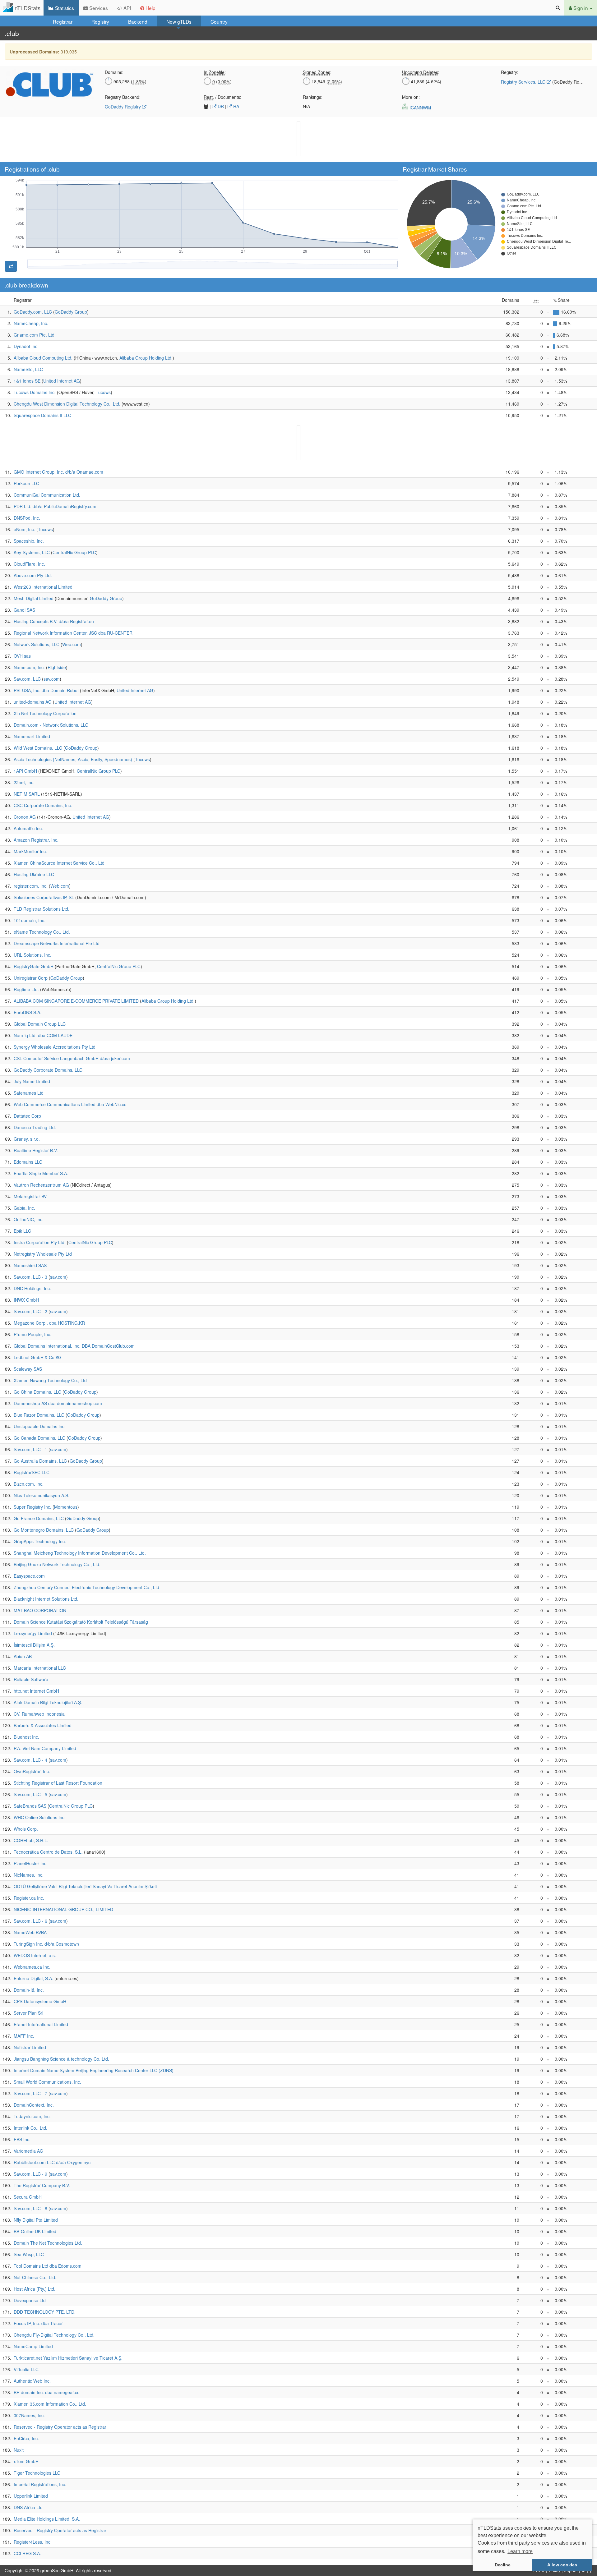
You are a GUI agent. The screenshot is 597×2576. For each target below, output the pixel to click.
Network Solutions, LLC (37, 644)
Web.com (72, 644)
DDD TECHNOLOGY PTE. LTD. (45, 2312)
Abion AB (23, 1656)
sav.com (52, 679)
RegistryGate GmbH (34, 966)
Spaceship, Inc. (29, 541)
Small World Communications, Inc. (47, 2082)
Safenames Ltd (29, 1093)
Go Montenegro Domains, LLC (44, 1530)
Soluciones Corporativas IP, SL (44, 897)
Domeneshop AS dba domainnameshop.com (58, 1403)
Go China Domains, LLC (37, 1392)
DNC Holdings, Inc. (32, 1288)
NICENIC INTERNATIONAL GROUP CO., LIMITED (63, 1909)
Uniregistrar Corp (31, 978)
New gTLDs (179, 21)
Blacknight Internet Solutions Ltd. (46, 1599)
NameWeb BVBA (30, 1932)
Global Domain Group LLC (40, 1024)
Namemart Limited (32, 736)
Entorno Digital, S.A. (33, 1978)
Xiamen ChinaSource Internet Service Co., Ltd (59, 863)
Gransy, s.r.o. (27, 1139)
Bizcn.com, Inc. (29, 1484)
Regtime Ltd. (26, 989)
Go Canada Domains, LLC (39, 1438)
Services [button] (98, 8)
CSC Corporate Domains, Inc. (43, 805)
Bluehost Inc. (26, 1737)
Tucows (103, 392)
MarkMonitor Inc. (30, 851)
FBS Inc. (22, 2139)
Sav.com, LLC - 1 (30, 1449)
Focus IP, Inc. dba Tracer (38, 2323)
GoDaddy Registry (123, 107)
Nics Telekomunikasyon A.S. (42, 1495)
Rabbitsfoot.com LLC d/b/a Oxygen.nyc (52, 2162)
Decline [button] (503, 2565)
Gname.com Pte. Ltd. (35, 335)
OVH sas (22, 656)
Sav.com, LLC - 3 (30, 1277)
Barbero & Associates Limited (43, 1725)
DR (220, 106)
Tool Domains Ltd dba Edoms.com (48, 2266)
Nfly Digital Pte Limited (36, 2220)
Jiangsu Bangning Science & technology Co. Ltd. (61, 2059)
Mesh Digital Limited (34, 598)
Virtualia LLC (26, 2369)
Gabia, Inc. (24, 1208)
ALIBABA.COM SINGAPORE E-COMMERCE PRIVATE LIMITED (76, 1001)
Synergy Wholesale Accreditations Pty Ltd (55, 1047)
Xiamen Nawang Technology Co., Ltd (50, 1380)
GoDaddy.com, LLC (33, 312)
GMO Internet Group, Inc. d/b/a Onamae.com (58, 472)
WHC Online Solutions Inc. (40, 1817)
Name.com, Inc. (29, 667)
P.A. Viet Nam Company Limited (45, 1748)
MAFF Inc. (24, 2036)
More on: (411, 97)
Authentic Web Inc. (32, 2381)
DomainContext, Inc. (34, 2105)
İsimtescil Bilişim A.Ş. (34, 1645)
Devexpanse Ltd (30, 2300)
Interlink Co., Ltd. (30, 2128)
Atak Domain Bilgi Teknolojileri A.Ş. (48, 1702)
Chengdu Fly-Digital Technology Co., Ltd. (54, 2335)
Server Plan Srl (28, 2013)
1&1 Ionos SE (27, 381)
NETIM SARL (27, 794)
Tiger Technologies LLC (37, 2473)
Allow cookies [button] (562, 2565)
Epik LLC (22, 1231)
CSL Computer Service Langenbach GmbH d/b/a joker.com (72, 1058)
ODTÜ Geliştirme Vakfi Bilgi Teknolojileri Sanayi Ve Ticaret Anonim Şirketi (85, 1886)
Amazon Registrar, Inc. (36, 840)
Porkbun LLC (26, 483)
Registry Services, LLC (523, 82)
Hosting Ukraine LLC (34, 874)
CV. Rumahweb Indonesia (39, 1714)
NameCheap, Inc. (31, 323)
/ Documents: (222, 97)
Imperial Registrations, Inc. (40, 2484)
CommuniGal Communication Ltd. (47, 495)
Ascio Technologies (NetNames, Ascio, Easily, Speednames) (73, 759)
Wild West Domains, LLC (38, 748)
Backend (138, 21)
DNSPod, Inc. (27, 518)
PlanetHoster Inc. (31, 1863)
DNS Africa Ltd (28, 2507)
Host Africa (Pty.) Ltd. (35, 2289)
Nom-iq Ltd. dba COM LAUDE (43, 1035)
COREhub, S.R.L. (31, 1840)
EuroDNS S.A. (28, 1012)
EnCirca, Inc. (26, 2438)
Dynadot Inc (25, 346)
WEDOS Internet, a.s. (35, 1955)
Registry (100, 21)
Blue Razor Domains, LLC (39, 1415)
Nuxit (19, 2450)
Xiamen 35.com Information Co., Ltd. (50, 2404)
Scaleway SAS (28, 1369)
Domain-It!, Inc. (29, 1990)
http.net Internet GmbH (36, 1691)
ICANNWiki (420, 108)
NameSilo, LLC (28, 369)
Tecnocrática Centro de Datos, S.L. (48, 1852)
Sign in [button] (581, 8)
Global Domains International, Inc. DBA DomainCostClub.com (74, 1346)
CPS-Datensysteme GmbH (40, 2001)
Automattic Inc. (28, 828)
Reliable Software (31, 1679)
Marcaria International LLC (40, 1668)
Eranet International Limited (41, 2024)
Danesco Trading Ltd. (35, 1127)
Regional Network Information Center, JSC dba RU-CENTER (73, 633)
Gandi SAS (24, 610)
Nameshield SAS (30, 1265)
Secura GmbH (28, 2197)
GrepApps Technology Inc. (40, 1541)
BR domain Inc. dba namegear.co (47, 2392)
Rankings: (313, 97)
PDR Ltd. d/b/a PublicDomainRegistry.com (55, 506)
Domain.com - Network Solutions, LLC (51, 725)
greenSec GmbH (57, 2570)
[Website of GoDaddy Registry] (144, 107)
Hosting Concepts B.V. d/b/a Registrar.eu (54, 621)
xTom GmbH (26, 2461)
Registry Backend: (123, 97)
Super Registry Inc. (32, 1507)
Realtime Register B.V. (36, 1150)
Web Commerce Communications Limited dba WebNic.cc (70, 1104)
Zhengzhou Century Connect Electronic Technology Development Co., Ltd (86, 1587)
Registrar (63, 21)
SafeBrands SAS (30, 1806)
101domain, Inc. (30, 920)
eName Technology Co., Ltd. (42, 932)
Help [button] (150, 8)
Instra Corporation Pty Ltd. (40, 1242)
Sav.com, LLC (27, 679)
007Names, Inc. (29, 2415)
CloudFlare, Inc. (29, 564)
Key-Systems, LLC (32, 552)
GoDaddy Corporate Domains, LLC (48, 1070)
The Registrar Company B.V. (42, 2185)
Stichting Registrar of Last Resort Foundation (58, 1783)
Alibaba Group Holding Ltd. (146, 358)
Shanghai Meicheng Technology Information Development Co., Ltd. (80, 1553)
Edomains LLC (28, 1162)
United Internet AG (62, 381)
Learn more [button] (520, 2551)
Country (219, 21)
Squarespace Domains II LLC (42, 415)
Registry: (510, 72)
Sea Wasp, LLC (29, 2254)
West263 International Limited (43, 587)
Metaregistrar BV (30, 1196)
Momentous (66, 1507)
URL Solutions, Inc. (32, 955)
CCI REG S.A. (27, 2553)
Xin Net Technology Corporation (45, 713)
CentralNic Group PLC (74, 552)
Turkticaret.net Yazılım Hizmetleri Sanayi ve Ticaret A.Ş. (68, 2358)
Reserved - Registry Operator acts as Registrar (60, 2427)
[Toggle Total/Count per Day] (11, 266)
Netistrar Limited (30, 2047)
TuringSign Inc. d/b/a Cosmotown (46, 1944)
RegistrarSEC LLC (32, 1472)
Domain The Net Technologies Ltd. (48, 2243)
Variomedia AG (28, 2151)
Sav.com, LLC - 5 (30, 1794)
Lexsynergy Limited (33, 1633)
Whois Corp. (26, 1829)
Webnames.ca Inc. (32, 1967)
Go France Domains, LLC (39, 1518)
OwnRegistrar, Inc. (32, 1771)
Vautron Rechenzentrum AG (41, 1185)
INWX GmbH (26, 1300)
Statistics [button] (64, 8)
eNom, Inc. (24, 529)
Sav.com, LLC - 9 (30, 2174)
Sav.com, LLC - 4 (30, 1760)
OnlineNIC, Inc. (29, 1219)
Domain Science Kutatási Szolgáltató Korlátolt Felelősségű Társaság (81, 1622)
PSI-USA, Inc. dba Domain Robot (46, 690)
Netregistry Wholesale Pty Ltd (43, 1254)
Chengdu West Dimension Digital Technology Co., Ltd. (67, 404)
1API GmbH (25, 771)
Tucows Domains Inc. (35, 392)
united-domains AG (33, 702)
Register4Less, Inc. (33, 2542)
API (127, 8)
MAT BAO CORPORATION (40, 1610)
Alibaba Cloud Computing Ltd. (43, 358)
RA (236, 106)
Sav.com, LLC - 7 (30, 2093)
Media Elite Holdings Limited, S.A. (47, 2519)
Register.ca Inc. (29, 1898)
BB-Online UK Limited (35, 2231)
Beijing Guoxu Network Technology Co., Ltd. (57, 1564)
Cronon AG (25, 817)
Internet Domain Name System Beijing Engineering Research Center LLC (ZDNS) (94, 2070)
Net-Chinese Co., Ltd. (35, 2277)
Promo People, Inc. (32, 1334)
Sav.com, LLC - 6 (30, 1921)
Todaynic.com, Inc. (32, 2116)
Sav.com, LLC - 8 (30, 2208)
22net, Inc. (24, 782)
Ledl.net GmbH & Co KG (38, 1357)
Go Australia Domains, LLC (40, 1461)
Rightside (57, 667)
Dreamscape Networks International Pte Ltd (57, 943)
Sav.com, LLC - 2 (30, 1311)
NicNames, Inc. (29, 1875)
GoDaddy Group (71, 312)
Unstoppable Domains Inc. (40, 1426)
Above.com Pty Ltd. (33, 575)
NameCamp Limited (33, 2346)
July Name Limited (32, 1081)
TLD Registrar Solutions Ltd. (42, 909)
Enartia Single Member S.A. (41, 1173)
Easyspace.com (29, 1576)
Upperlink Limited (31, 2496)
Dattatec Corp (27, 1116)
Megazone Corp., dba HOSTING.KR (49, 1323)
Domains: (114, 72)
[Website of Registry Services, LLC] (49, 84)
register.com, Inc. (31, 886)
